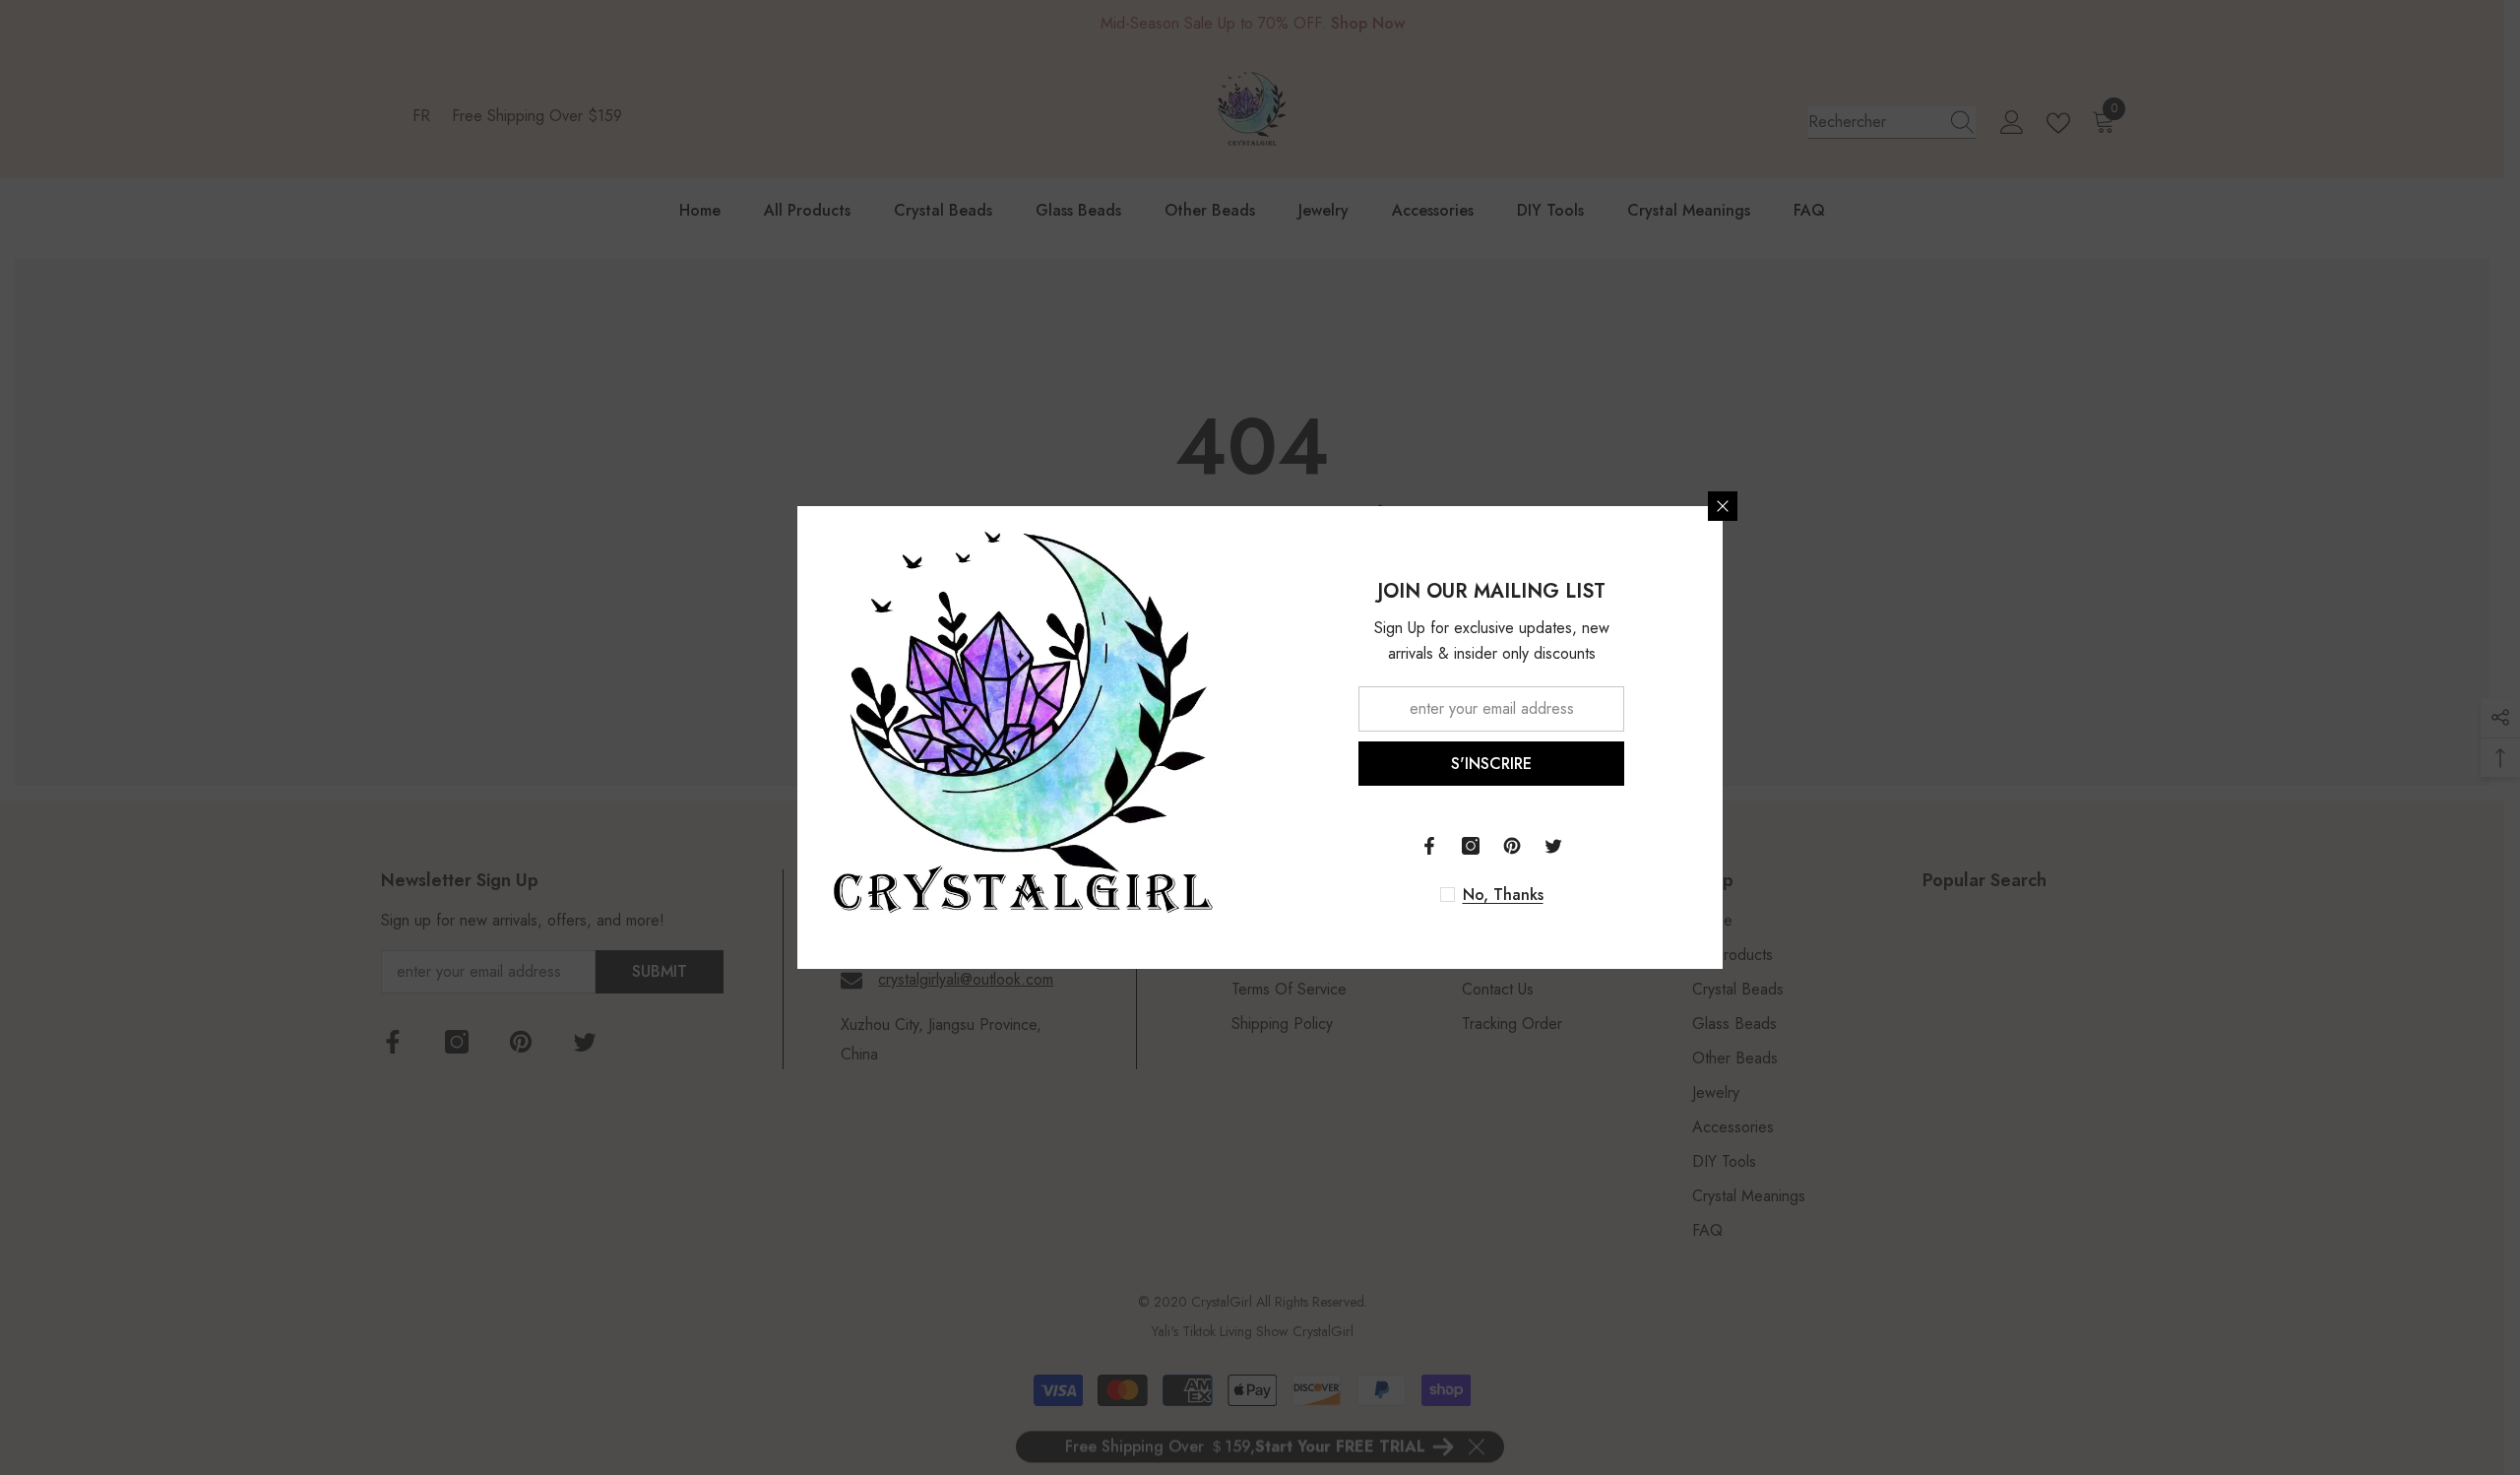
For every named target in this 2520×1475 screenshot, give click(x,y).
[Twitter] (1553, 846)
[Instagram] (1471, 846)
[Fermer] (1723, 506)
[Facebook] (1429, 846)
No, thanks (1503, 895)
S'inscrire (1491, 764)
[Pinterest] (1512, 846)
